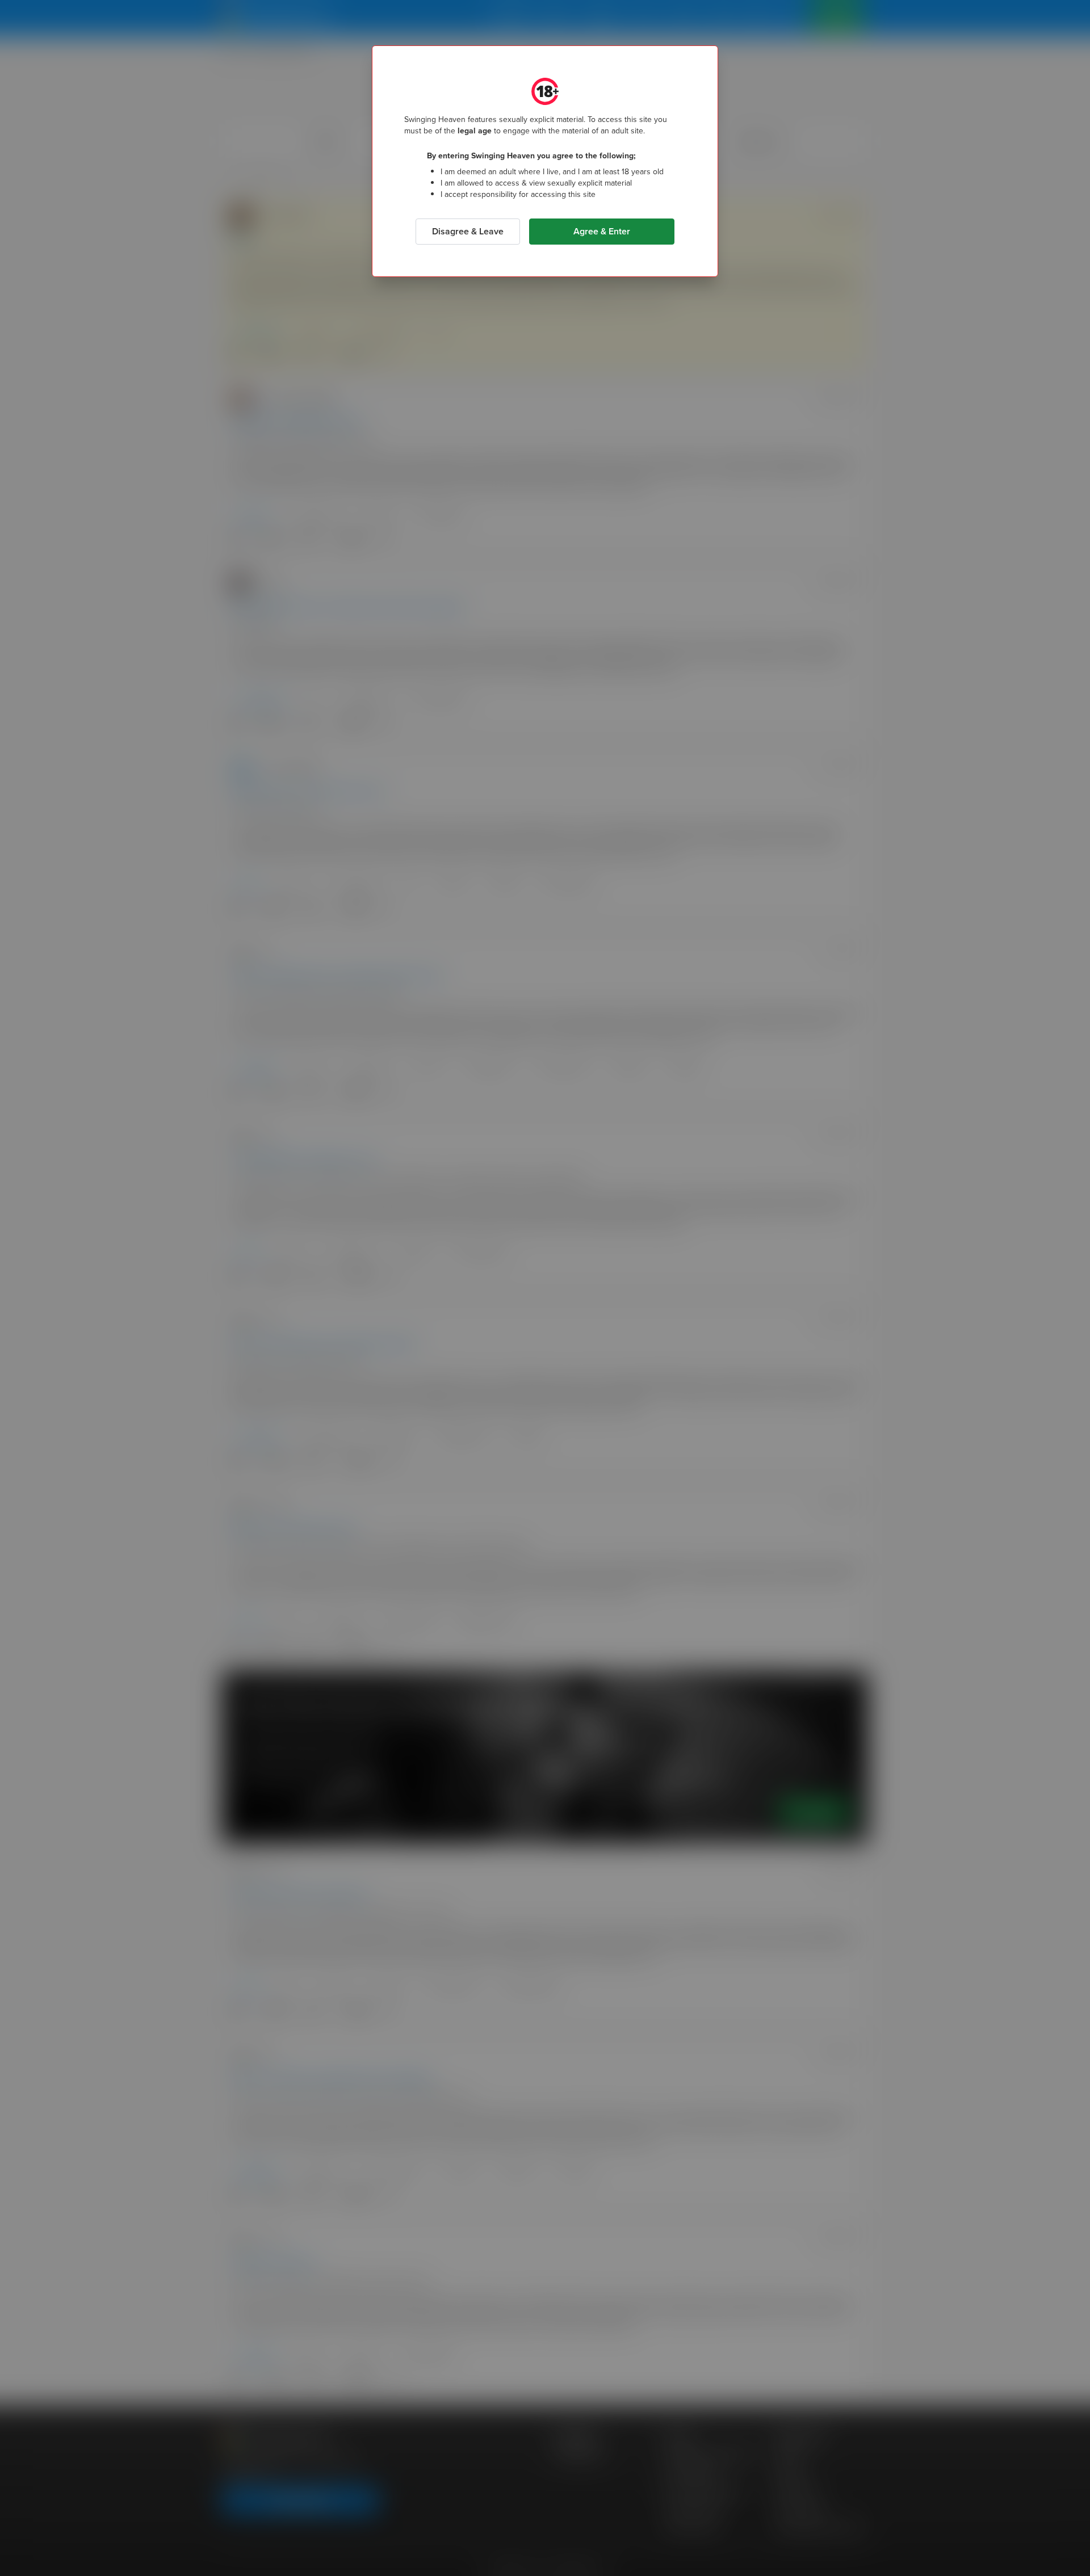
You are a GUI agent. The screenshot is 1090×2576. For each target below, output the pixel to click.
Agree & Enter (602, 231)
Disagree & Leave (468, 231)
